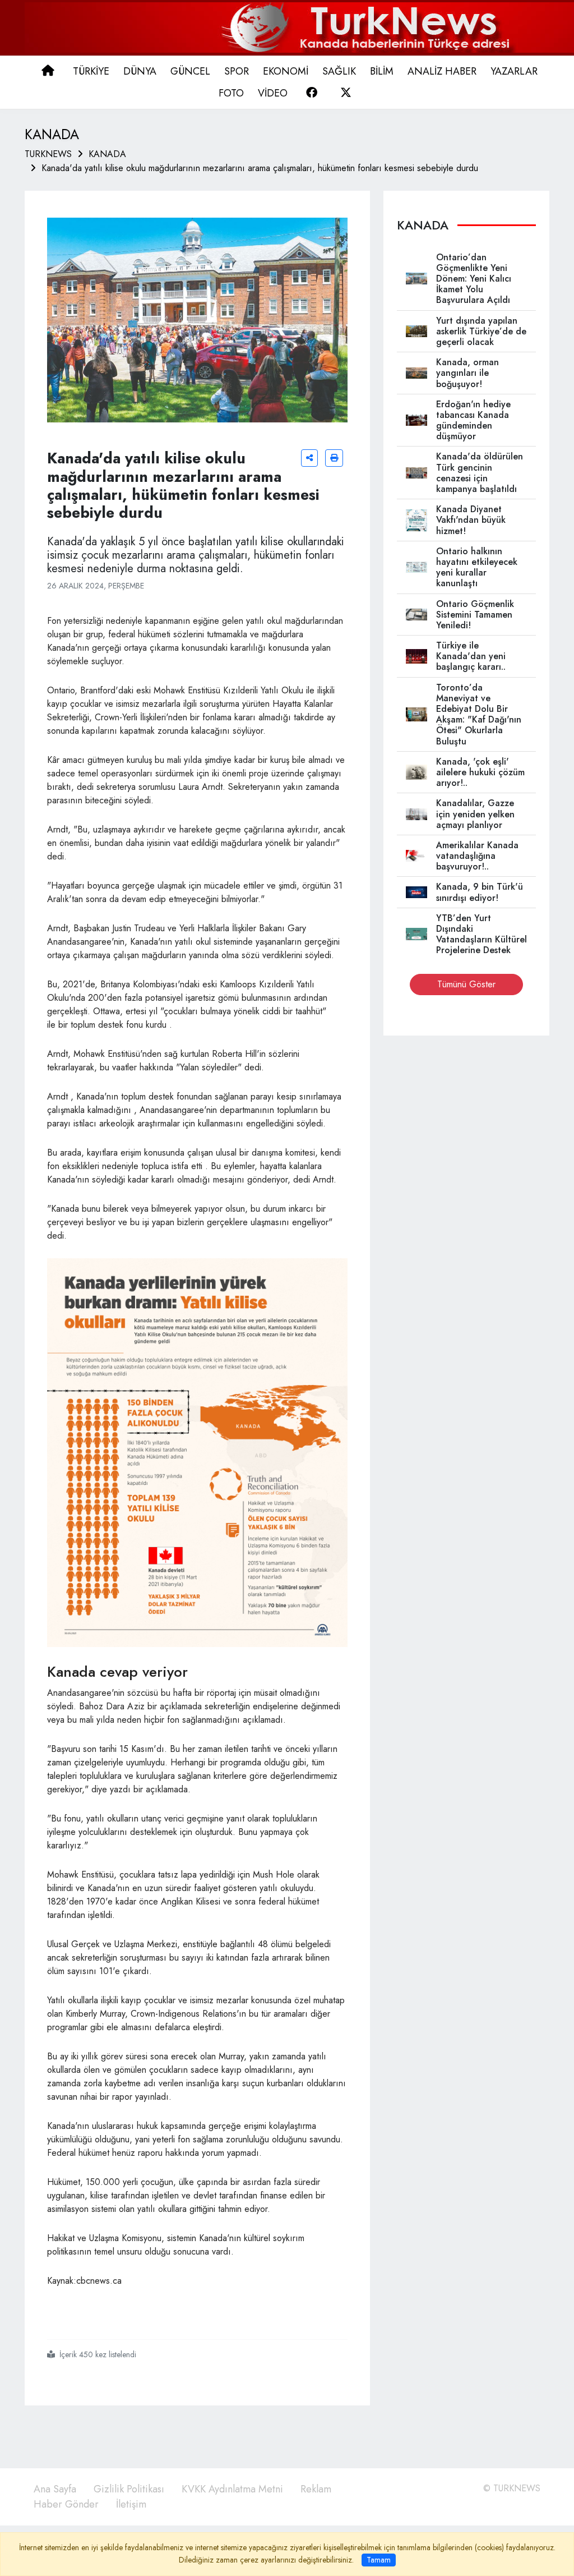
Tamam (379, 2560)
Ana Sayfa (55, 2489)
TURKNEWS (48, 154)
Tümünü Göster (466, 984)
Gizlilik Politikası (129, 2489)
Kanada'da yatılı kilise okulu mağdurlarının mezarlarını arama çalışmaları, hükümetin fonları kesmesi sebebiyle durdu (260, 168)
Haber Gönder (66, 2504)
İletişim (131, 2504)
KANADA (107, 154)
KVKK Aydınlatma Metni (232, 2489)
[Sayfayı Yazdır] (334, 458)
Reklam (316, 2489)
